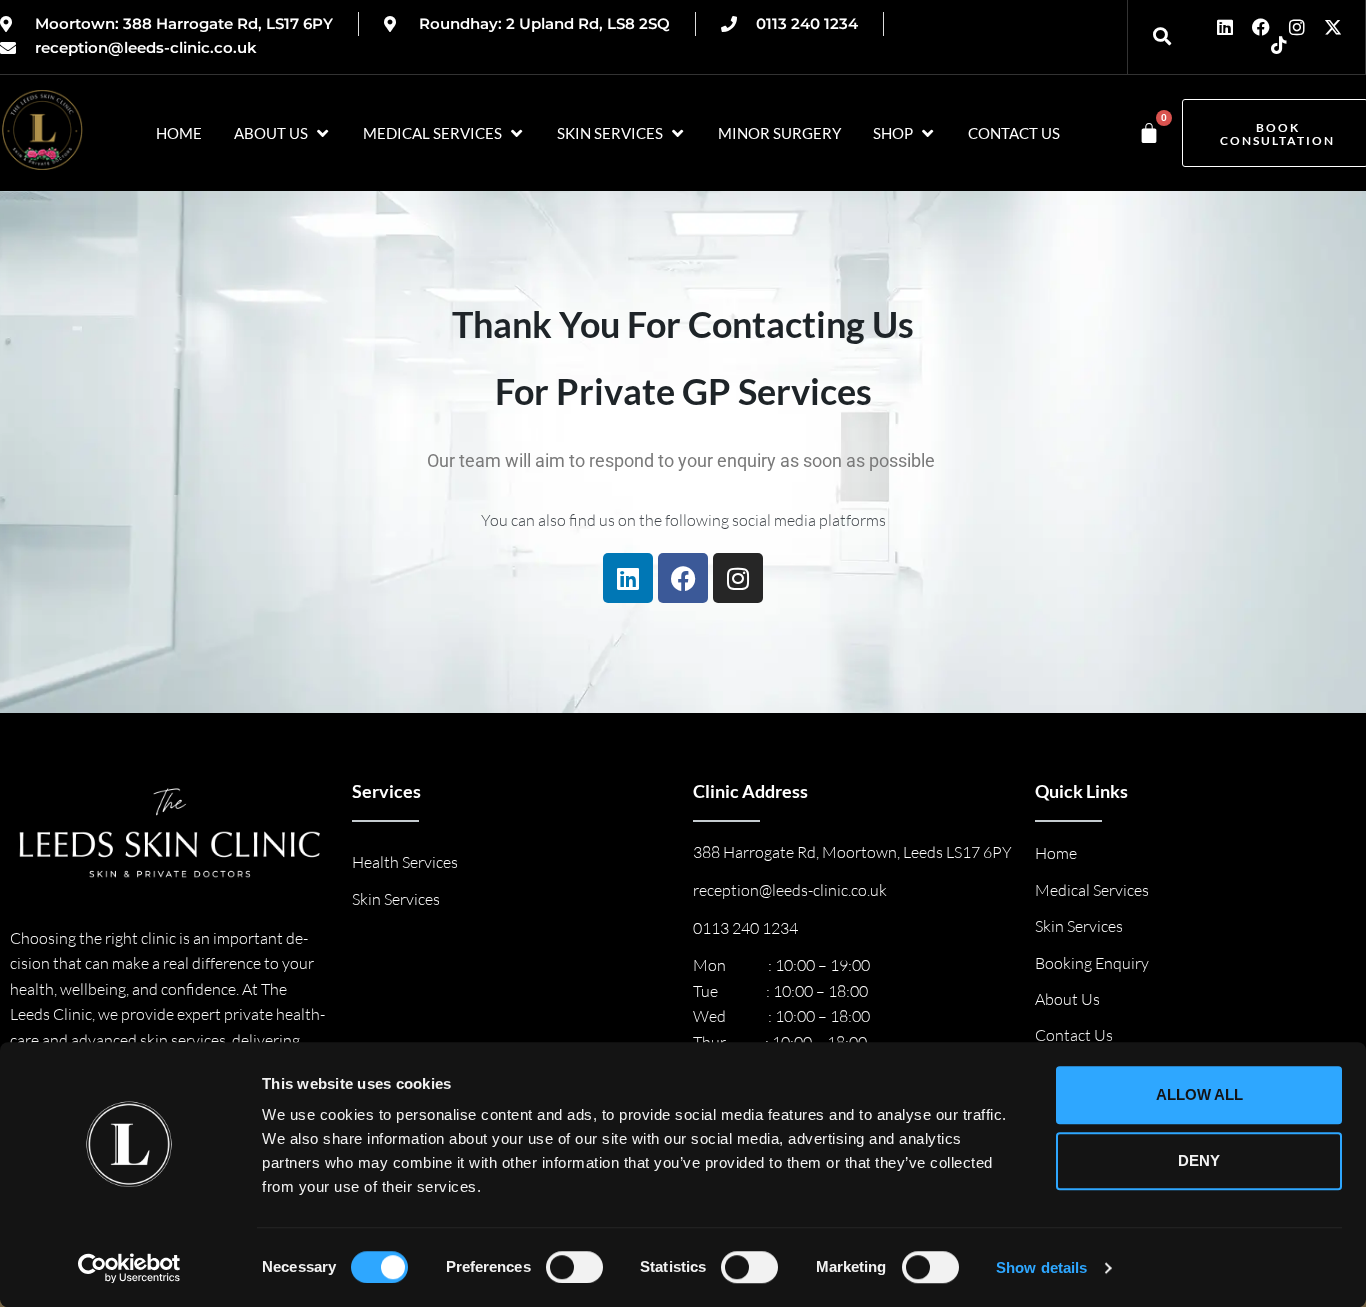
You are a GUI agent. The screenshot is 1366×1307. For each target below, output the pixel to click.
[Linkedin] (1225, 27)
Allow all (1199, 1094)
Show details (1041, 1267)
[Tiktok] (1279, 45)
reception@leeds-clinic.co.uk (790, 890)
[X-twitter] (1333, 27)
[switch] (574, 1267)
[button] (282, 133)
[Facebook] (1261, 27)
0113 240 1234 (745, 928)
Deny (1199, 1160)
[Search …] (1158, 36)
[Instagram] (1297, 27)
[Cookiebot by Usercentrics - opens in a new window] (129, 1268)
